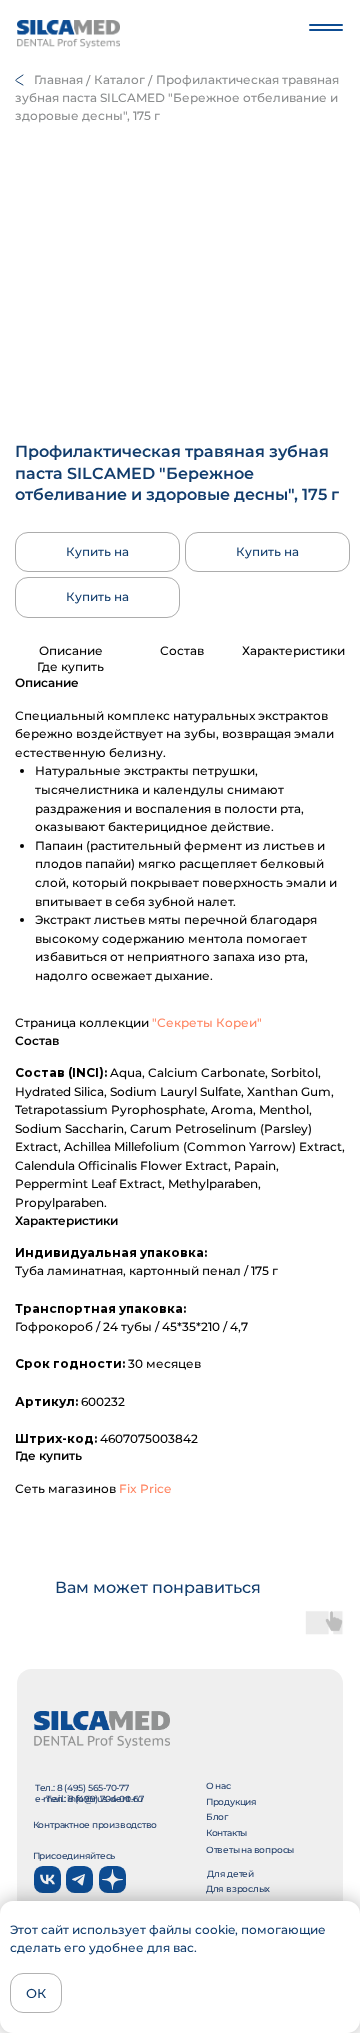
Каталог (119, 79)
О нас (218, 1785)
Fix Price (145, 1488)
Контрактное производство (95, 1824)
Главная (58, 79)
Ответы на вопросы (250, 1849)
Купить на (97, 551)
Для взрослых (238, 1888)
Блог (217, 1816)
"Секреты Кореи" (207, 1022)
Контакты (226, 1832)
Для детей (230, 1873)
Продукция (231, 1801)
